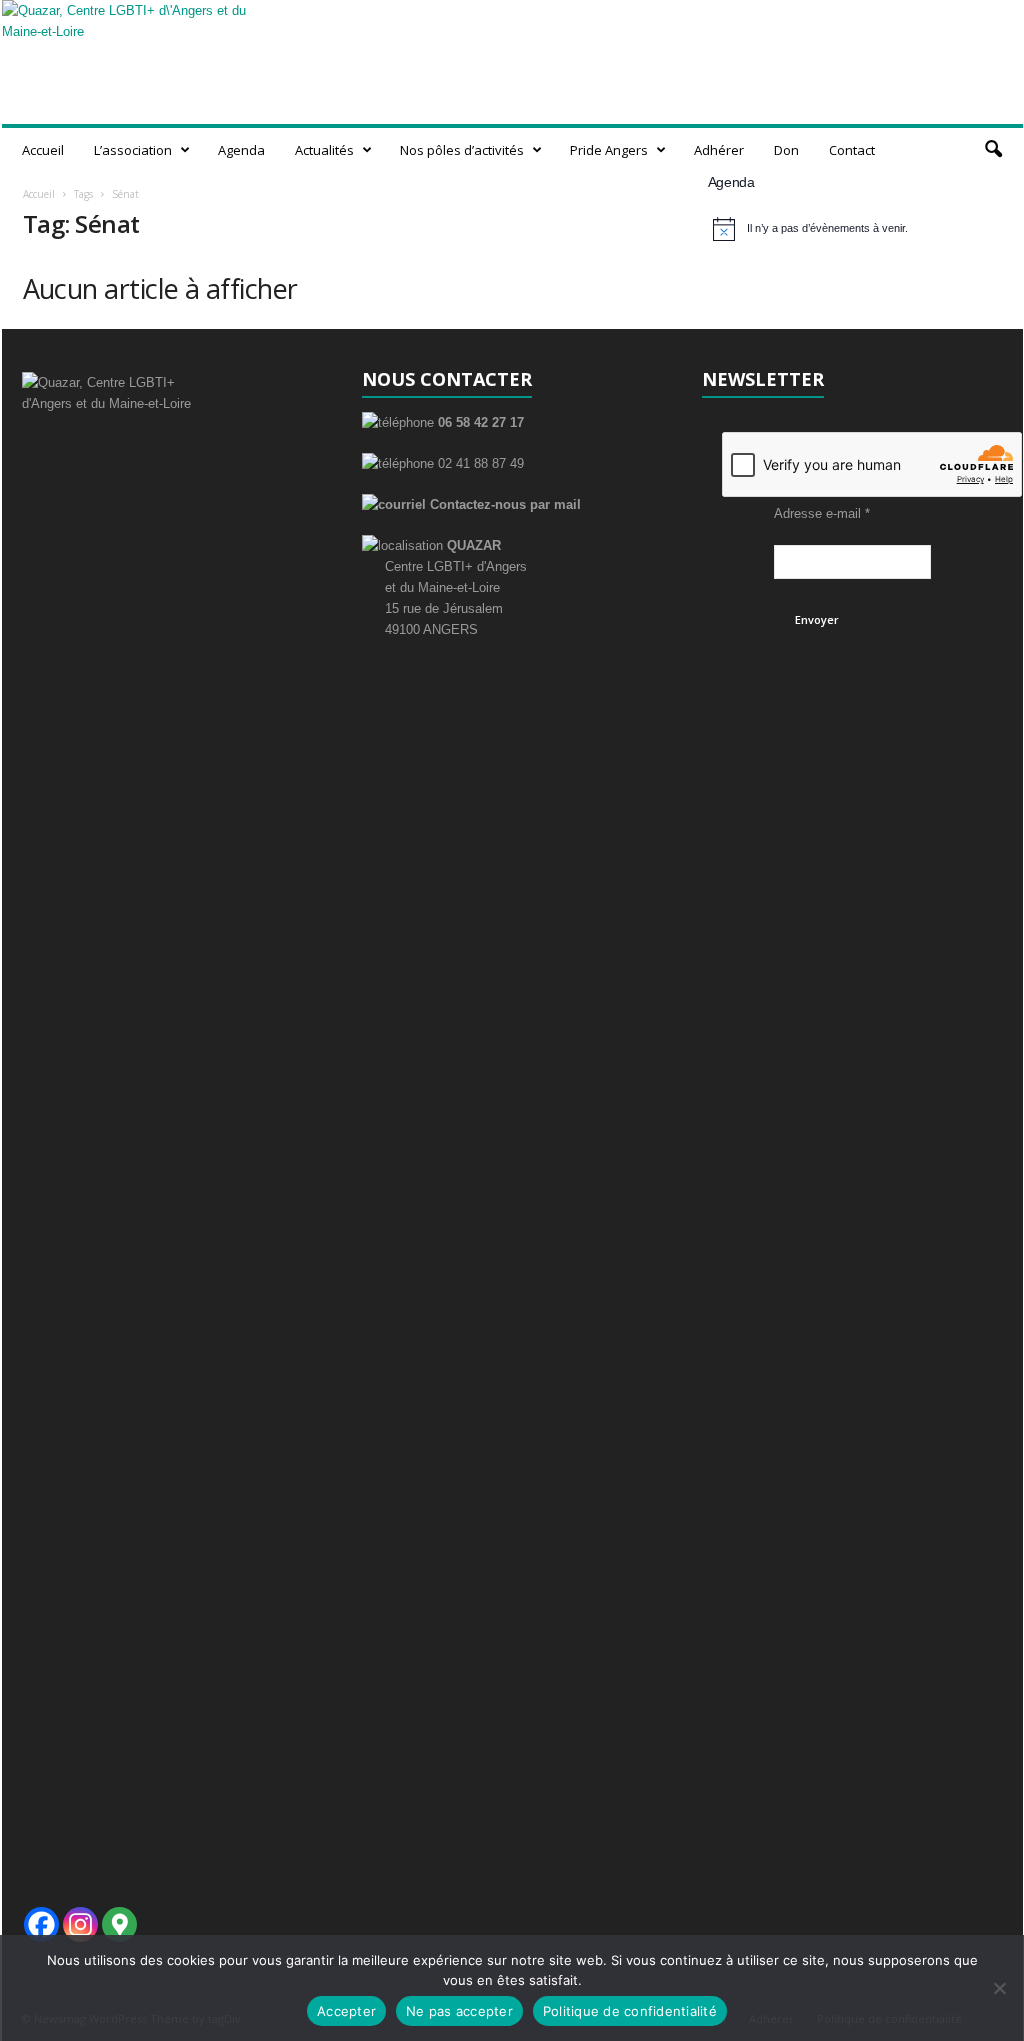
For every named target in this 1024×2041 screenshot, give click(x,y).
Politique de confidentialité (630, 2011)
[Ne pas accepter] (999, 1988)
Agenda (241, 150)
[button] (993, 150)
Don (786, 150)
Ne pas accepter (459, 2011)
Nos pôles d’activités (462, 150)
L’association (133, 150)
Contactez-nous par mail (503, 504)
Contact (852, 150)
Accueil (43, 150)
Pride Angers (609, 150)
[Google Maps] (119, 1924)
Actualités (324, 150)
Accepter (346, 2011)
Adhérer (719, 150)
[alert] (855, 229)
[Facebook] (41, 1924)
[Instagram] (80, 1924)
